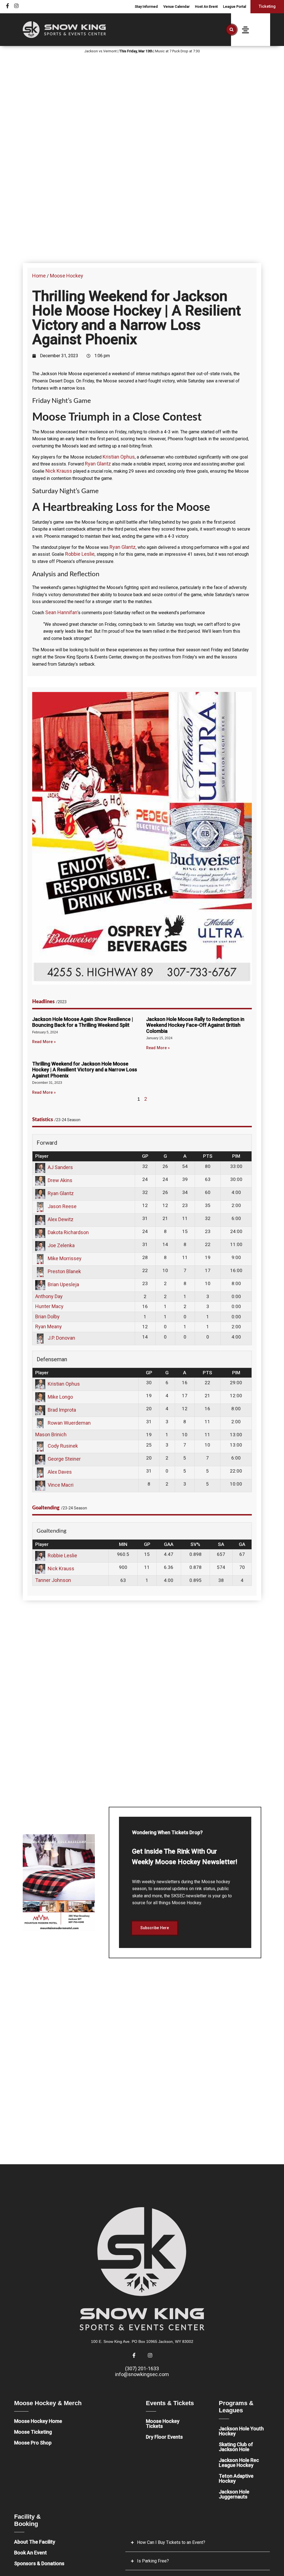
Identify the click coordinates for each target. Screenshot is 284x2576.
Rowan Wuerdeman (69, 1423)
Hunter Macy (49, 1306)
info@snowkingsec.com (142, 2374)
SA (221, 1544)
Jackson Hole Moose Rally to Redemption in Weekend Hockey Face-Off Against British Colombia (195, 1025)
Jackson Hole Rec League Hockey (239, 2463)
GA (242, 1544)
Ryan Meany (49, 1326)
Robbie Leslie (80, 554)
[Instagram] (16, 6)
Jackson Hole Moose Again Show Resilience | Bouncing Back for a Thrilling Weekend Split (83, 1022)
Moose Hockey (67, 276)
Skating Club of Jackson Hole (236, 2447)
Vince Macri (61, 1485)
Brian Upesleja (63, 1284)
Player (42, 1156)
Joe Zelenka (61, 1245)
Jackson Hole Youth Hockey (241, 2431)
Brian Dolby (47, 1317)
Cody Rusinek (63, 1446)
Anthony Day (49, 1296)
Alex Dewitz (61, 1219)
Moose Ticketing (33, 2432)
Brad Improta (62, 1410)
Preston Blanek (64, 1271)
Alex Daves (60, 1472)
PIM (236, 1156)
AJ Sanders (60, 1167)
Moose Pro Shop (33, 2443)
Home (39, 276)
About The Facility (35, 2542)
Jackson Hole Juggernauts (234, 2494)
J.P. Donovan (61, 1338)
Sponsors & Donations (39, 2563)
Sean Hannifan (61, 612)
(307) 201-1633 (142, 2368)
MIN (123, 1544)
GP (145, 1156)
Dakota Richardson (68, 1232)
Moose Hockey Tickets (163, 2424)
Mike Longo (60, 1397)
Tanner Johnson (53, 1580)
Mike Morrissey (65, 1258)
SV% (195, 1544)
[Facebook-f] (7, 6)
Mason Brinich (51, 1434)
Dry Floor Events (164, 2437)
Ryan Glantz (98, 464)
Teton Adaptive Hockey (236, 2478)
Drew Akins (60, 1180)
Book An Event (31, 2553)
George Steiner (64, 1459)
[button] (232, 30)
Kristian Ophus (119, 457)
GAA (169, 1544)
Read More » (44, 1042)
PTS (208, 1156)
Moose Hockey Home (38, 2421)
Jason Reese (62, 1206)
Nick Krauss (59, 471)
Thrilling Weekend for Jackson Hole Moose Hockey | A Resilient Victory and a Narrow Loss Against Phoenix (85, 1070)
